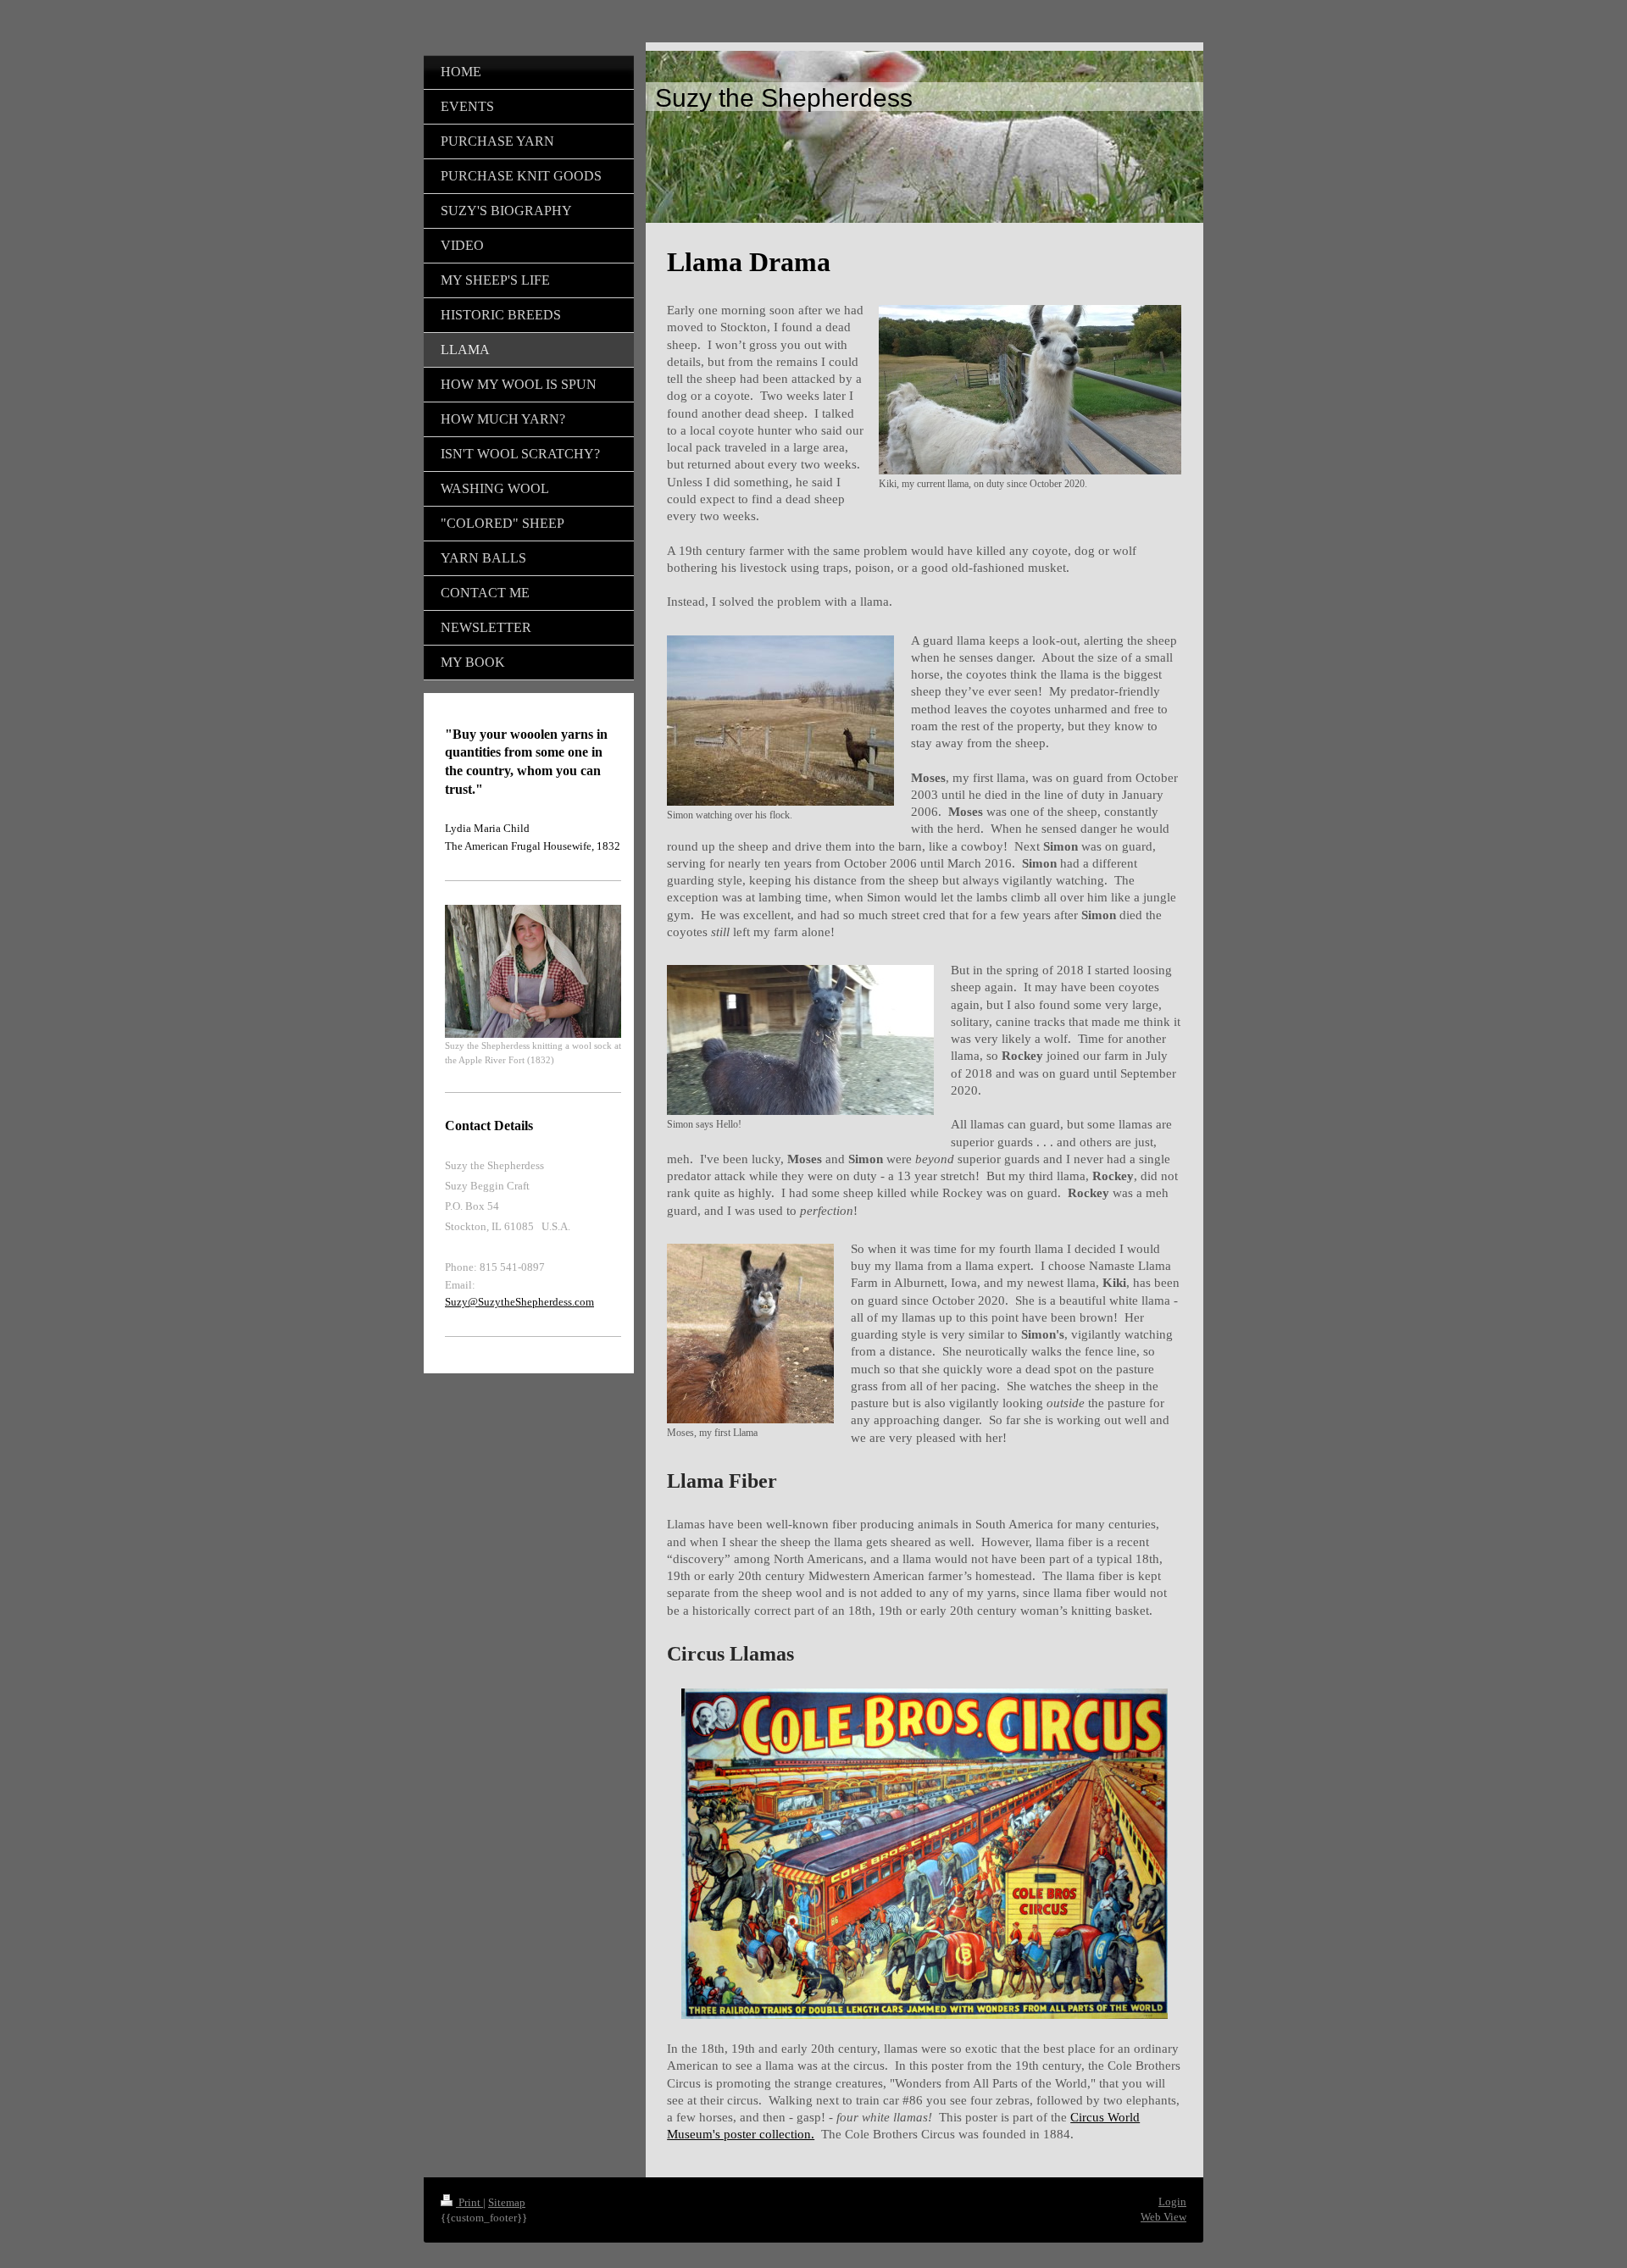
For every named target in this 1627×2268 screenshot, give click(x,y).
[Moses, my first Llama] (750, 1334)
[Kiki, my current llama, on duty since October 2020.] (1030, 390)
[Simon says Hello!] (800, 1040)
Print (469, 2202)
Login (1172, 2201)
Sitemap (507, 2202)
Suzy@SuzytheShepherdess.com (519, 1302)
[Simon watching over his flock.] (780, 721)
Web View (1163, 2217)
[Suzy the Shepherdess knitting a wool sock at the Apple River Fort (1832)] (533, 971)
